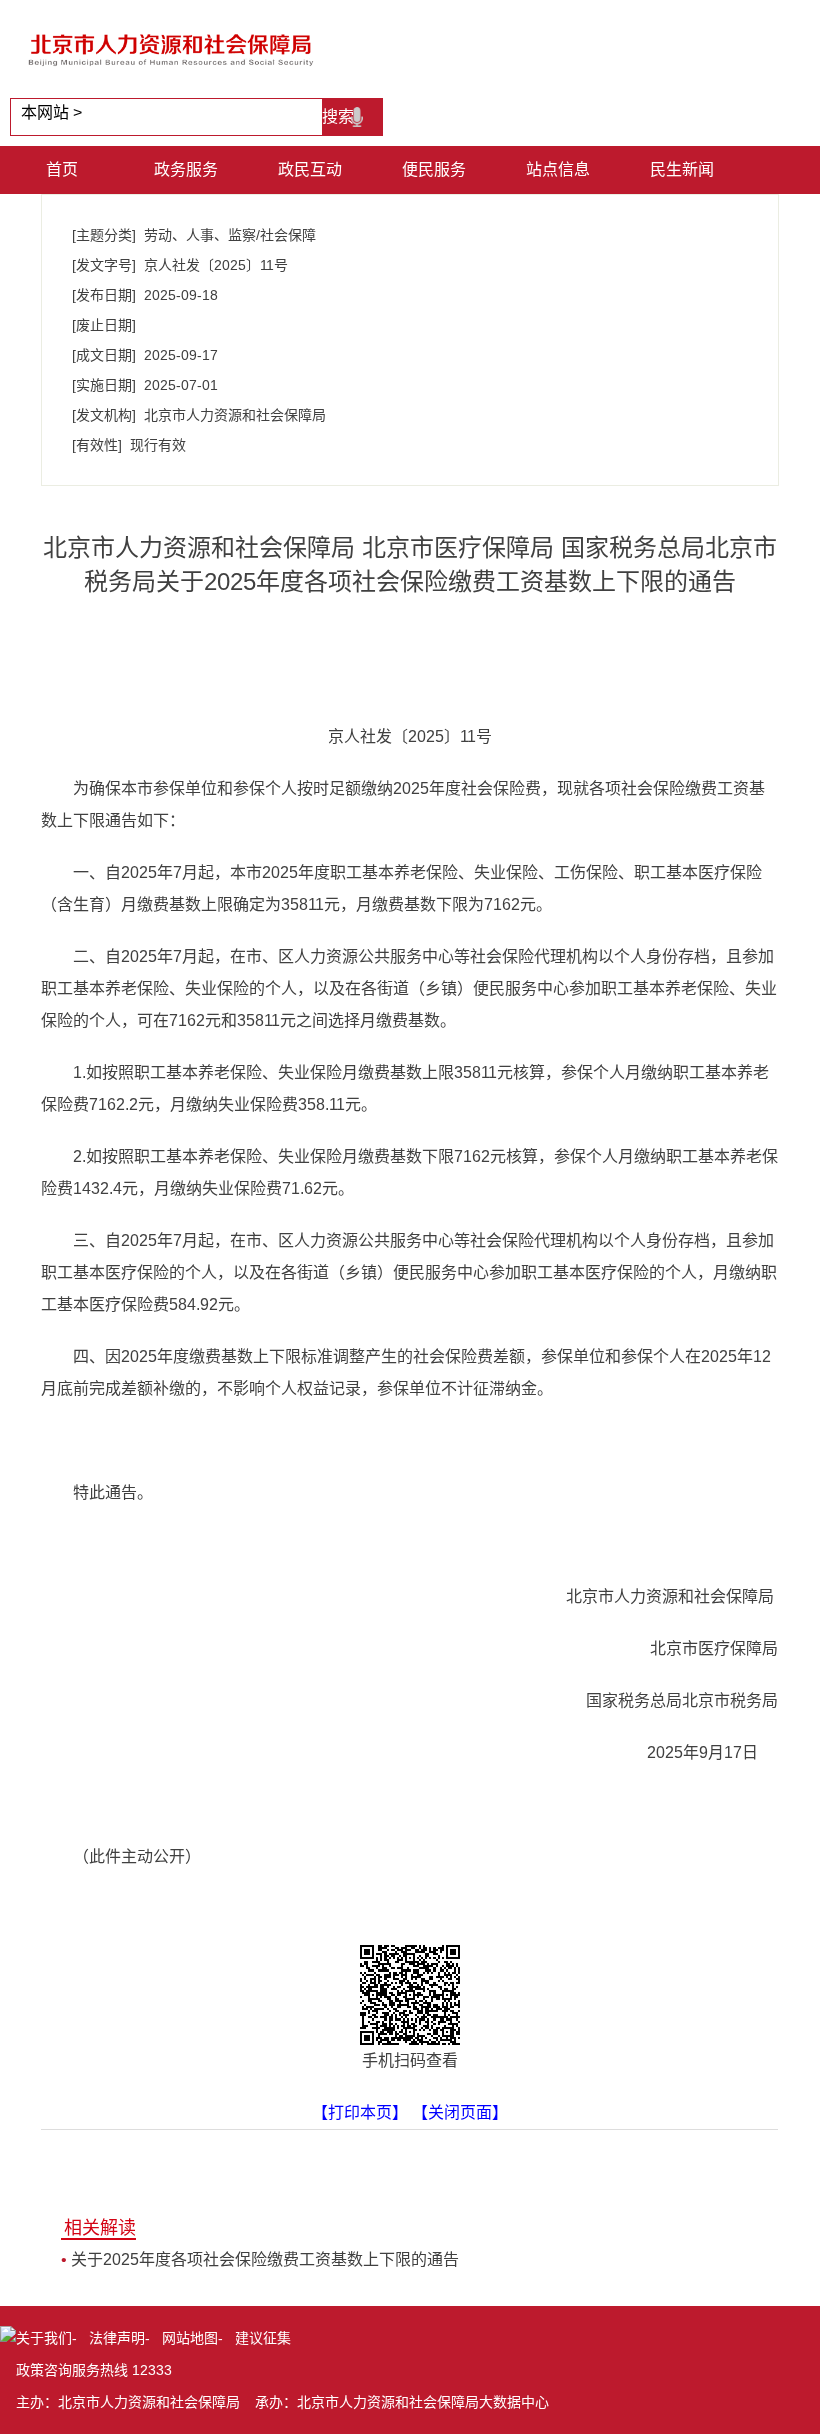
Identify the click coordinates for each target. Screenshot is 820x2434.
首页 (62, 169)
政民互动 (310, 169)
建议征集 (263, 2338)
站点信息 (558, 169)
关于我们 (44, 2338)
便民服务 (434, 169)
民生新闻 (682, 169)
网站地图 (190, 2338)
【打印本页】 (360, 2112)
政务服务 (186, 169)
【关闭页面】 (460, 2112)
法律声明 (117, 2338)
